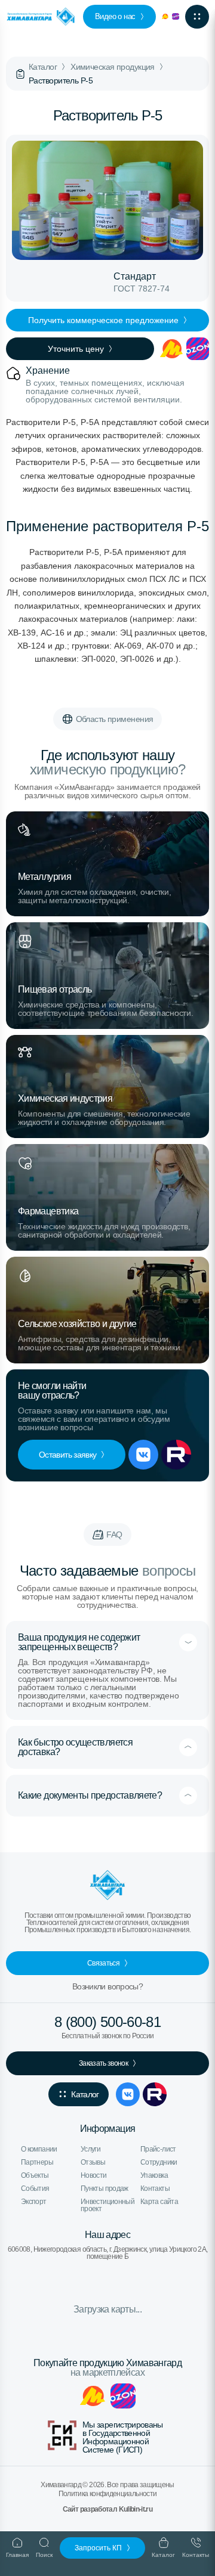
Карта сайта (159, 2202)
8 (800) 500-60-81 (107, 2022)
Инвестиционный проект (107, 2205)
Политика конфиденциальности (108, 2494)
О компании (39, 2149)
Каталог (43, 67)
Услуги (90, 2149)
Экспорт (34, 2202)
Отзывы (93, 2162)
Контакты (155, 2188)
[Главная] (20, 74)
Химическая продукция (113, 67)
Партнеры (37, 2162)
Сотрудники (159, 2162)
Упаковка (154, 2175)
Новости (94, 2175)
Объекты (35, 2175)
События (35, 2188)
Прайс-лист (158, 2149)
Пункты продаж (105, 2188)
